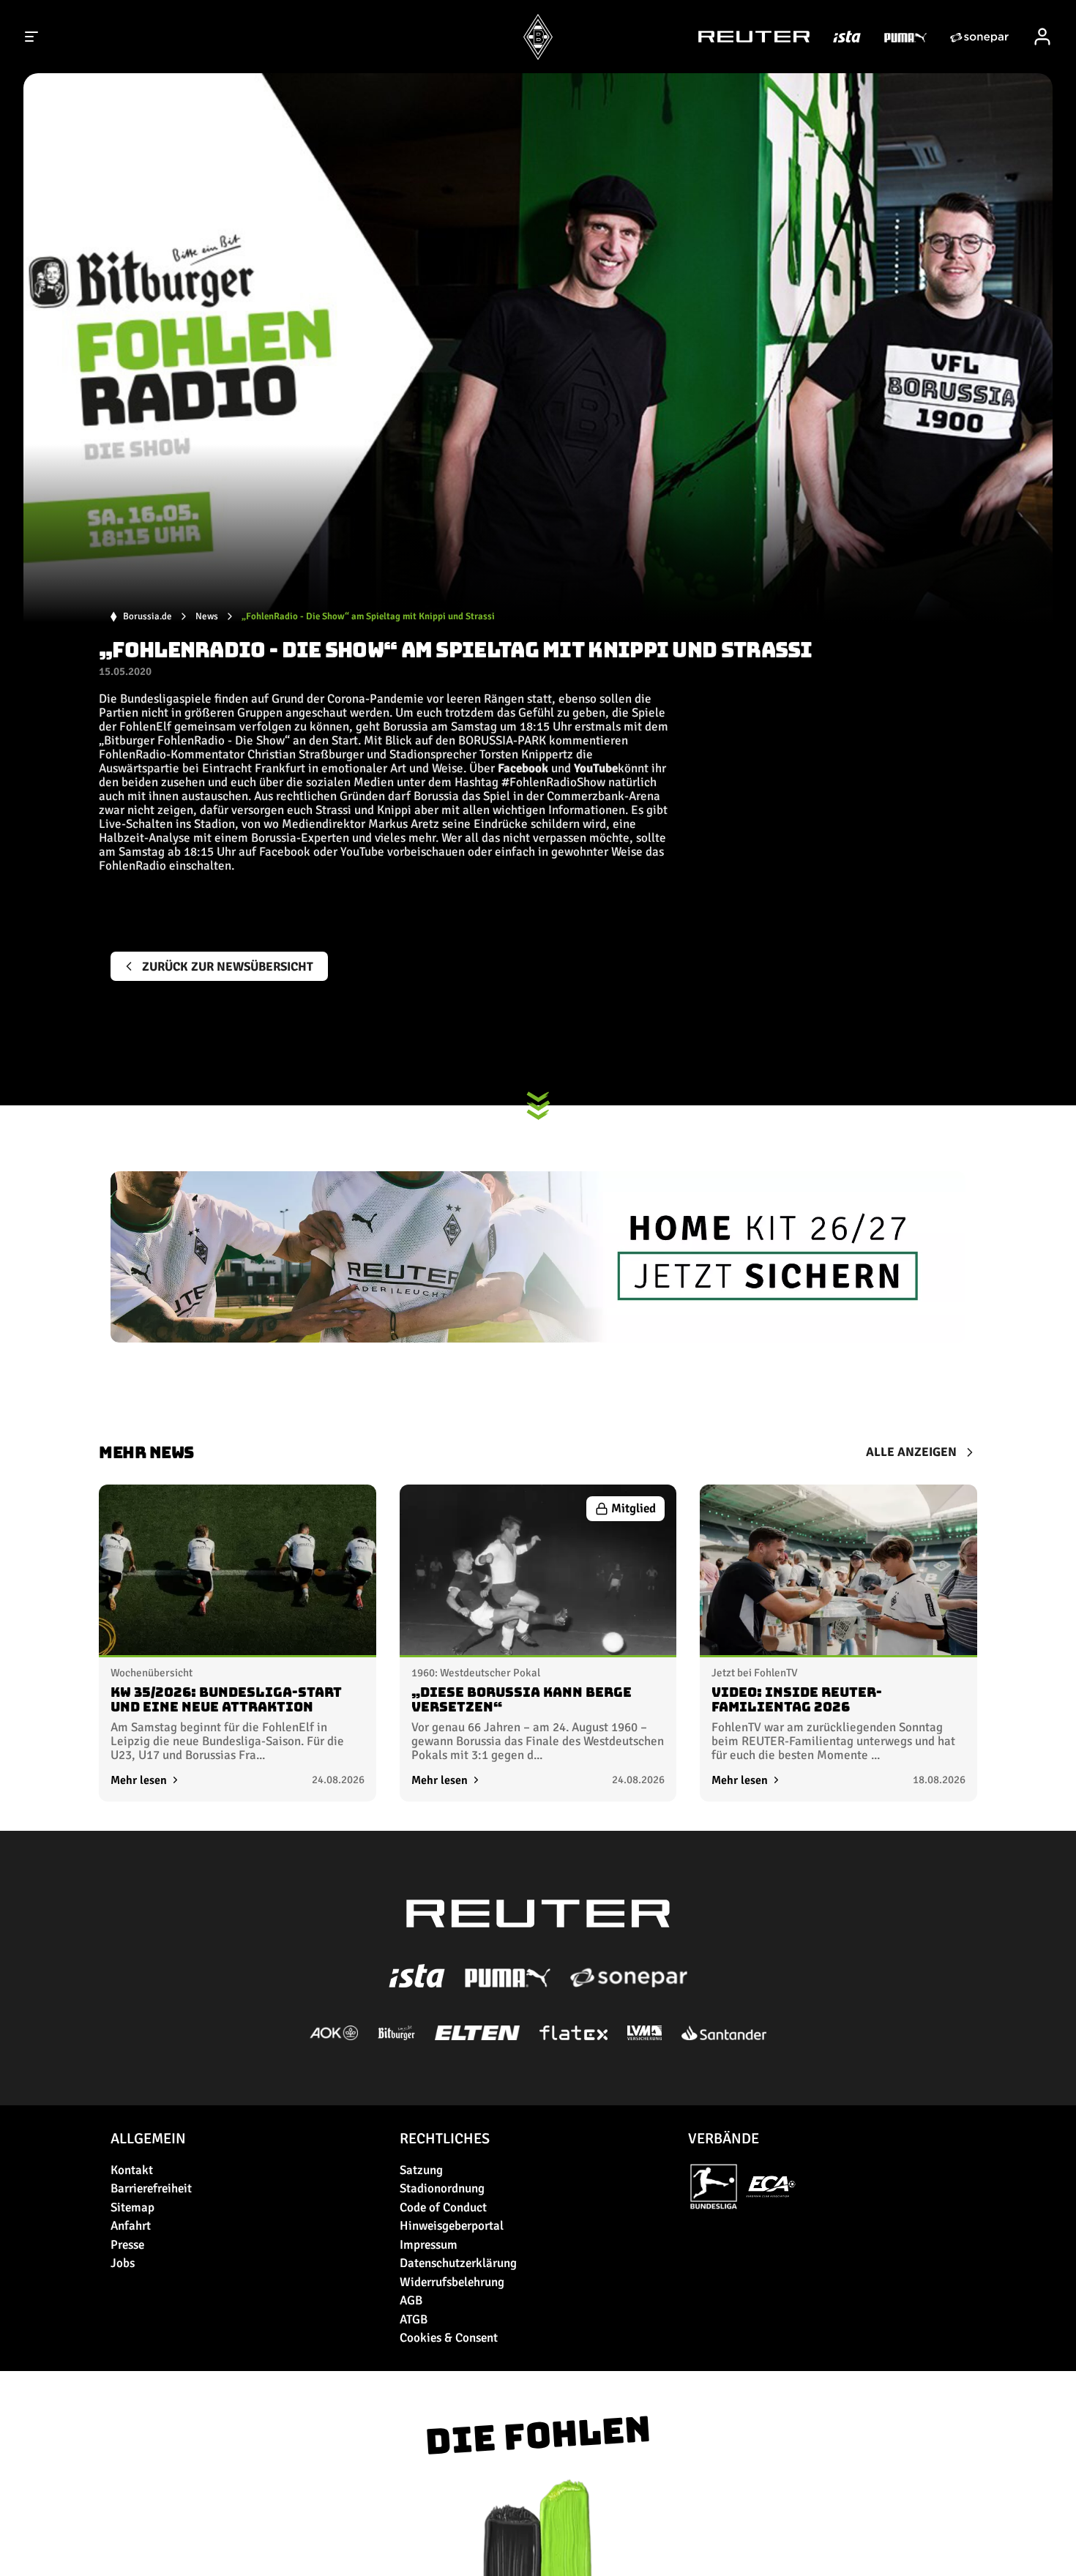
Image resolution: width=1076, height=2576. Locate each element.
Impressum (429, 2245)
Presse (127, 2245)
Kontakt (132, 2170)
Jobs (123, 2263)
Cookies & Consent (449, 2338)
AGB (411, 2300)
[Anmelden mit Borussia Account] (1042, 37)
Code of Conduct (443, 2207)
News (207, 617)
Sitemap (132, 2207)
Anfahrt (131, 2226)
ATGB (414, 2319)
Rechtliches (445, 2139)
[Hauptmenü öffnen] (32, 37)
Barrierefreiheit (151, 2188)
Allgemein (148, 2139)
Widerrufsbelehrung (452, 2282)
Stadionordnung (442, 2188)
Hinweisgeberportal (452, 2226)
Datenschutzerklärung (458, 2263)
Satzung (421, 2170)
